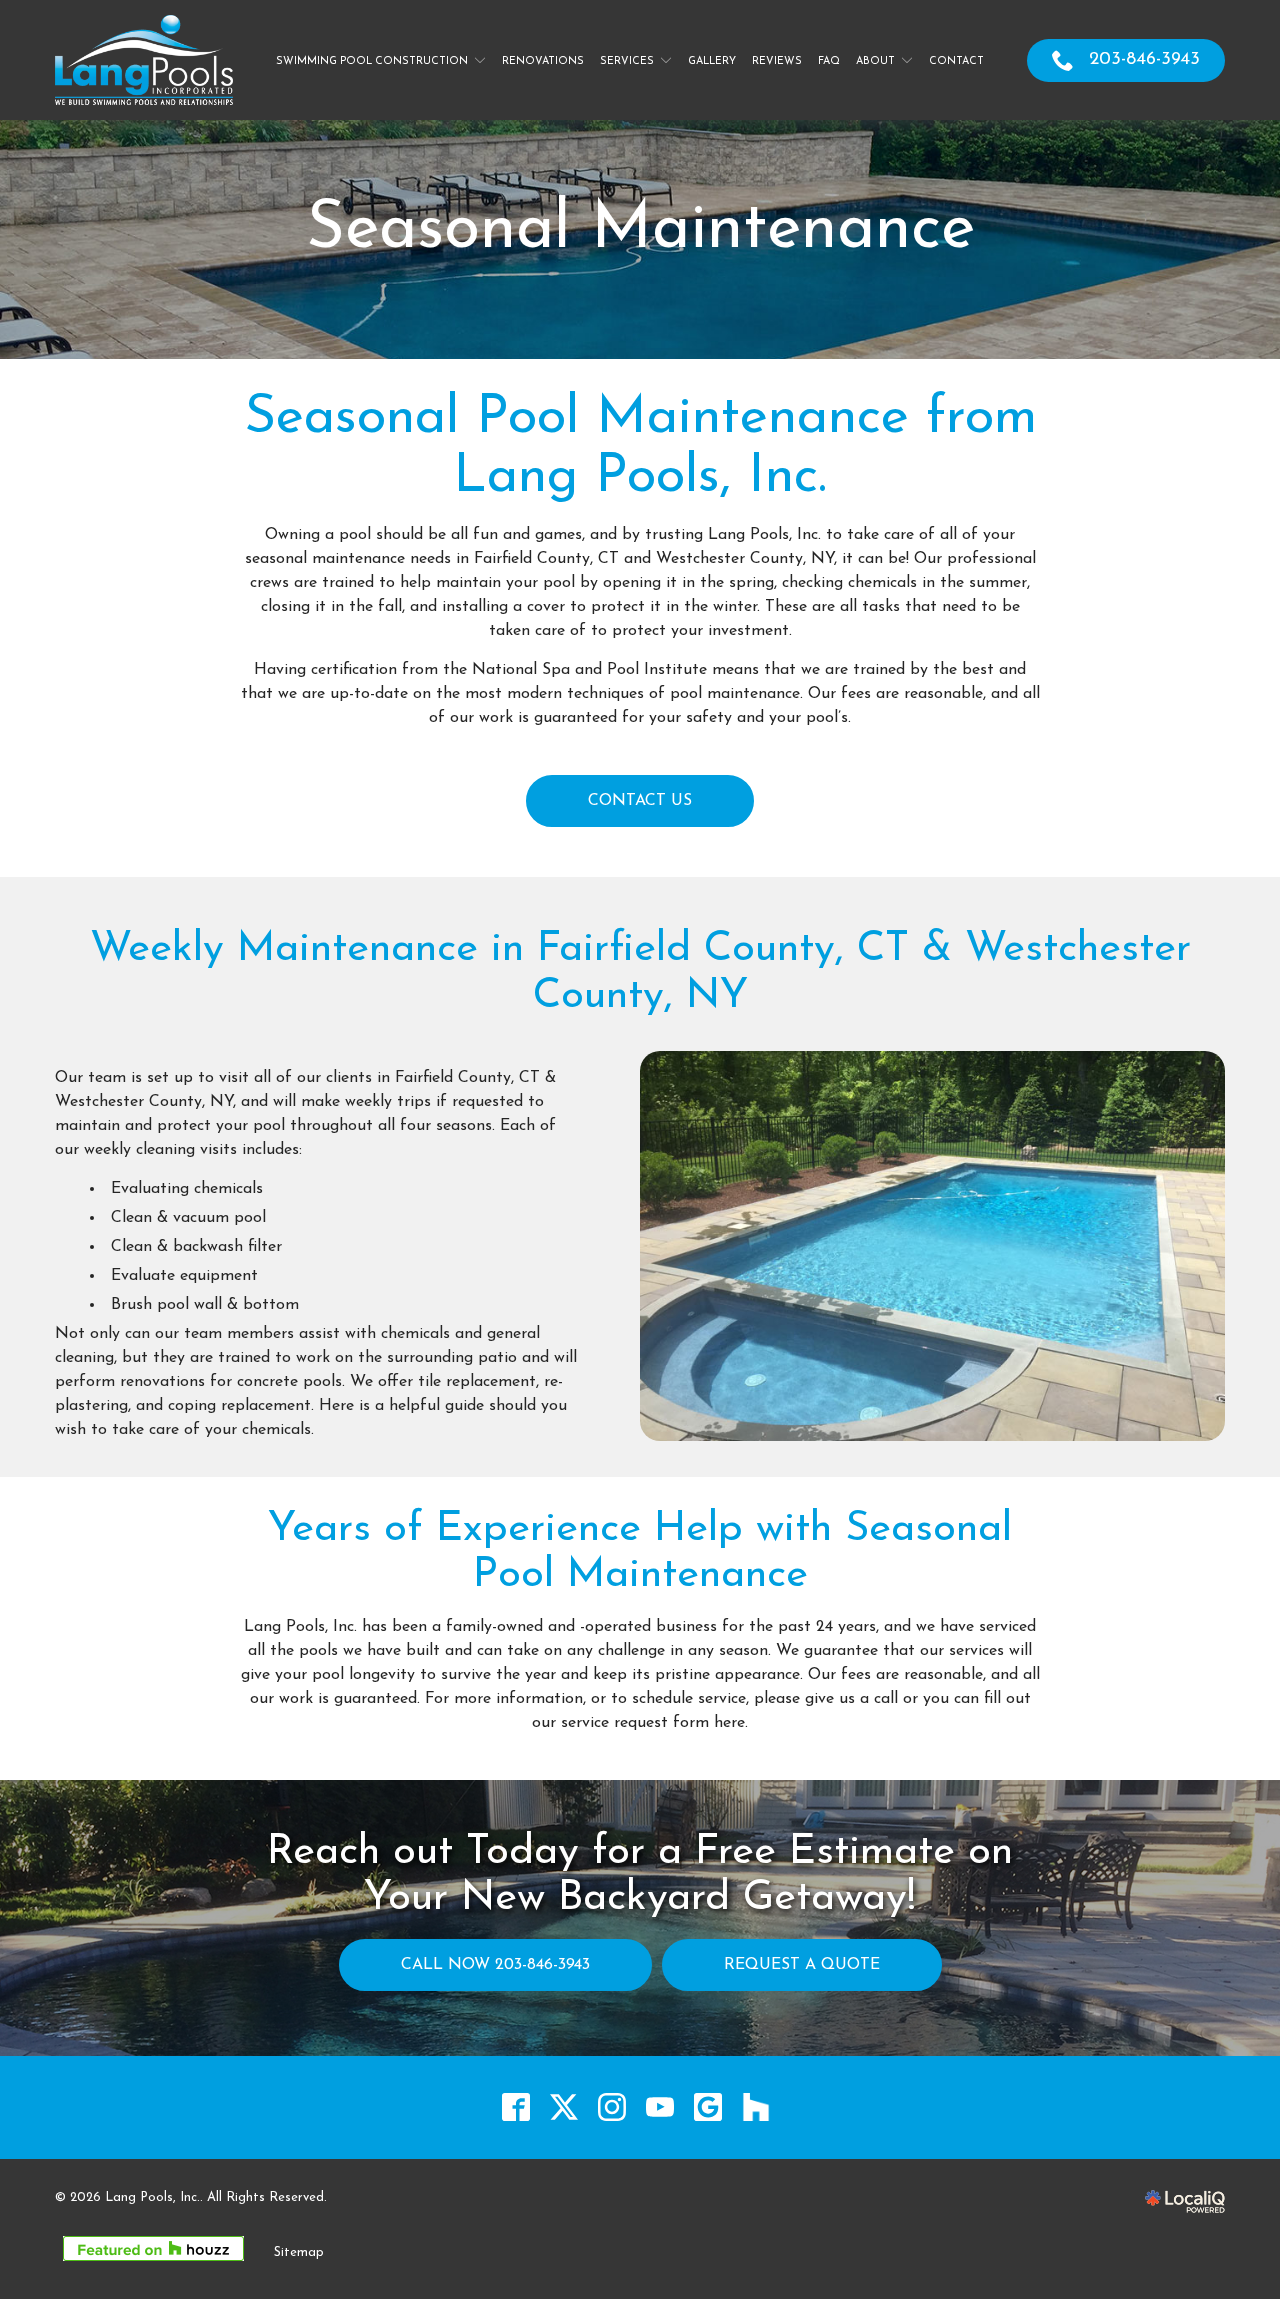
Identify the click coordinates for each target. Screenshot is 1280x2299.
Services (627, 61)
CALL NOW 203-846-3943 (495, 1965)
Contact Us (640, 801)
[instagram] (612, 2107)
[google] (708, 2107)
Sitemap (299, 2252)
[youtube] (660, 2107)
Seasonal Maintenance (640, 230)
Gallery (712, 61)
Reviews (777, 61)
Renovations (543, 61)
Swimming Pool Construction (372, 61)
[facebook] (516, 2107)
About (875, 61)
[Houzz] (756, 2107)
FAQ (829, 61)
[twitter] (564, 2107)
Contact (956, 61)
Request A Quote (802, 1965)
